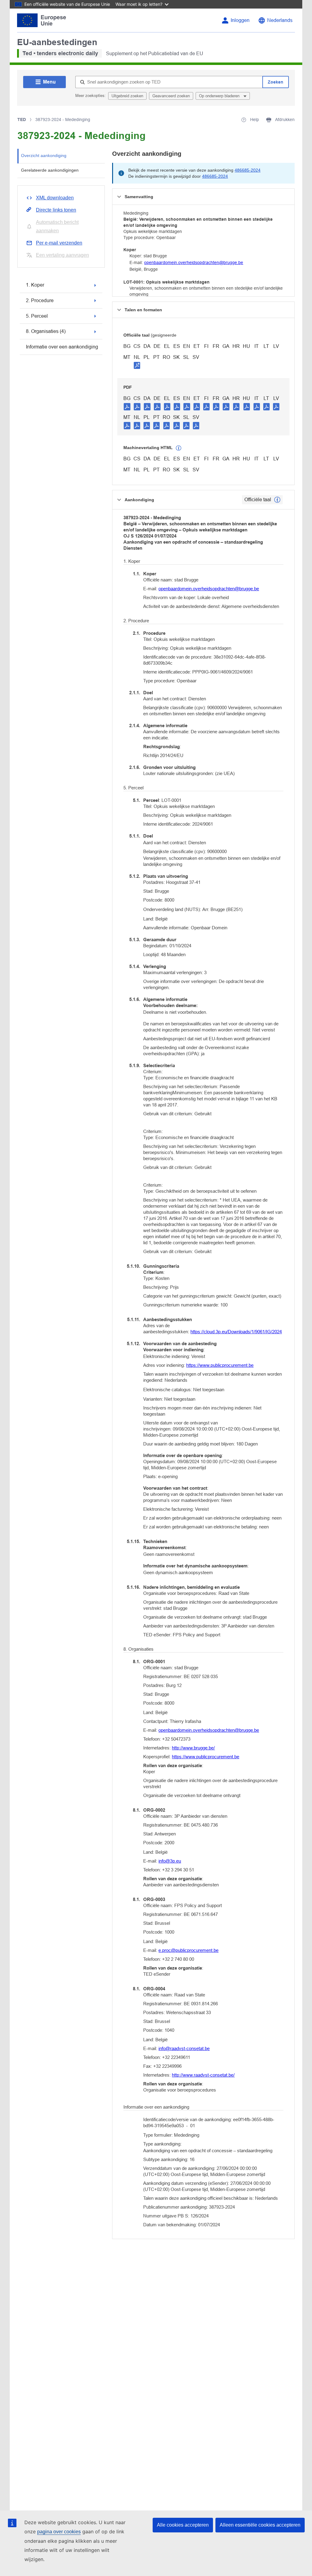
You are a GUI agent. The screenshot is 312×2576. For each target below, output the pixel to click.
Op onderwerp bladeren (220, 96)
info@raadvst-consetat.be (184, 2048)
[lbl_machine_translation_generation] (179, 448)
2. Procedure (40, 300)
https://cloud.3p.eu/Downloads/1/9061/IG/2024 (236, 1332)
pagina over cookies (59, 2532)
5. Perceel (37, 316)
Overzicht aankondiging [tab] (44, 155)
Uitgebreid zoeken (127, 96)
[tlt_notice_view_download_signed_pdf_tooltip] (137, 365)
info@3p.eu (170, 1861)
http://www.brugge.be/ (193, 1748)
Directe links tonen (56, 210)
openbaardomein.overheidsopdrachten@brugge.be (194, 263)
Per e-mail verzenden (59, 243)
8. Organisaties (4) (46, 331)
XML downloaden (55, 198)
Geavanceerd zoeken (171, 96)
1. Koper (35, 285)
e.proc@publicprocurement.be (188, 1950)
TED (22, 120)
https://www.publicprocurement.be (220, 1365)
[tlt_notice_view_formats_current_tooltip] (277, 500)
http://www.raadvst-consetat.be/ (203, 2075)
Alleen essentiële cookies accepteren (260, 2525)
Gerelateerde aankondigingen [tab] (50, 170)
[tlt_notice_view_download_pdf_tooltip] (127, 406)
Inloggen (240, 20)
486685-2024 (248, 170)
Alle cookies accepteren (183, 2525)
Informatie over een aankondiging (62, 347)
